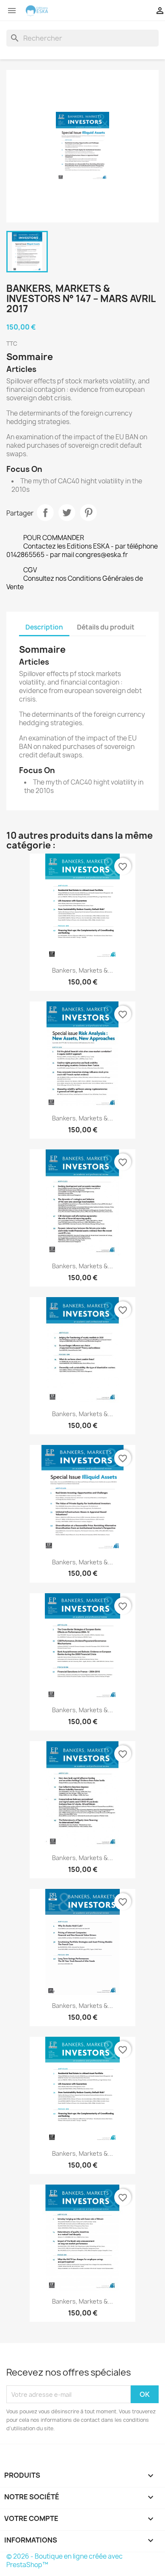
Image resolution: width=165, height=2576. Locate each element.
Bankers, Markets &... (82, 970)
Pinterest (88, 513)
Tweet (67, 513)
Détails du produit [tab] (106, 627)
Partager (45, 513)
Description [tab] (44, 627)
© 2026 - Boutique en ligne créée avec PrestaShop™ (65, 2561)
